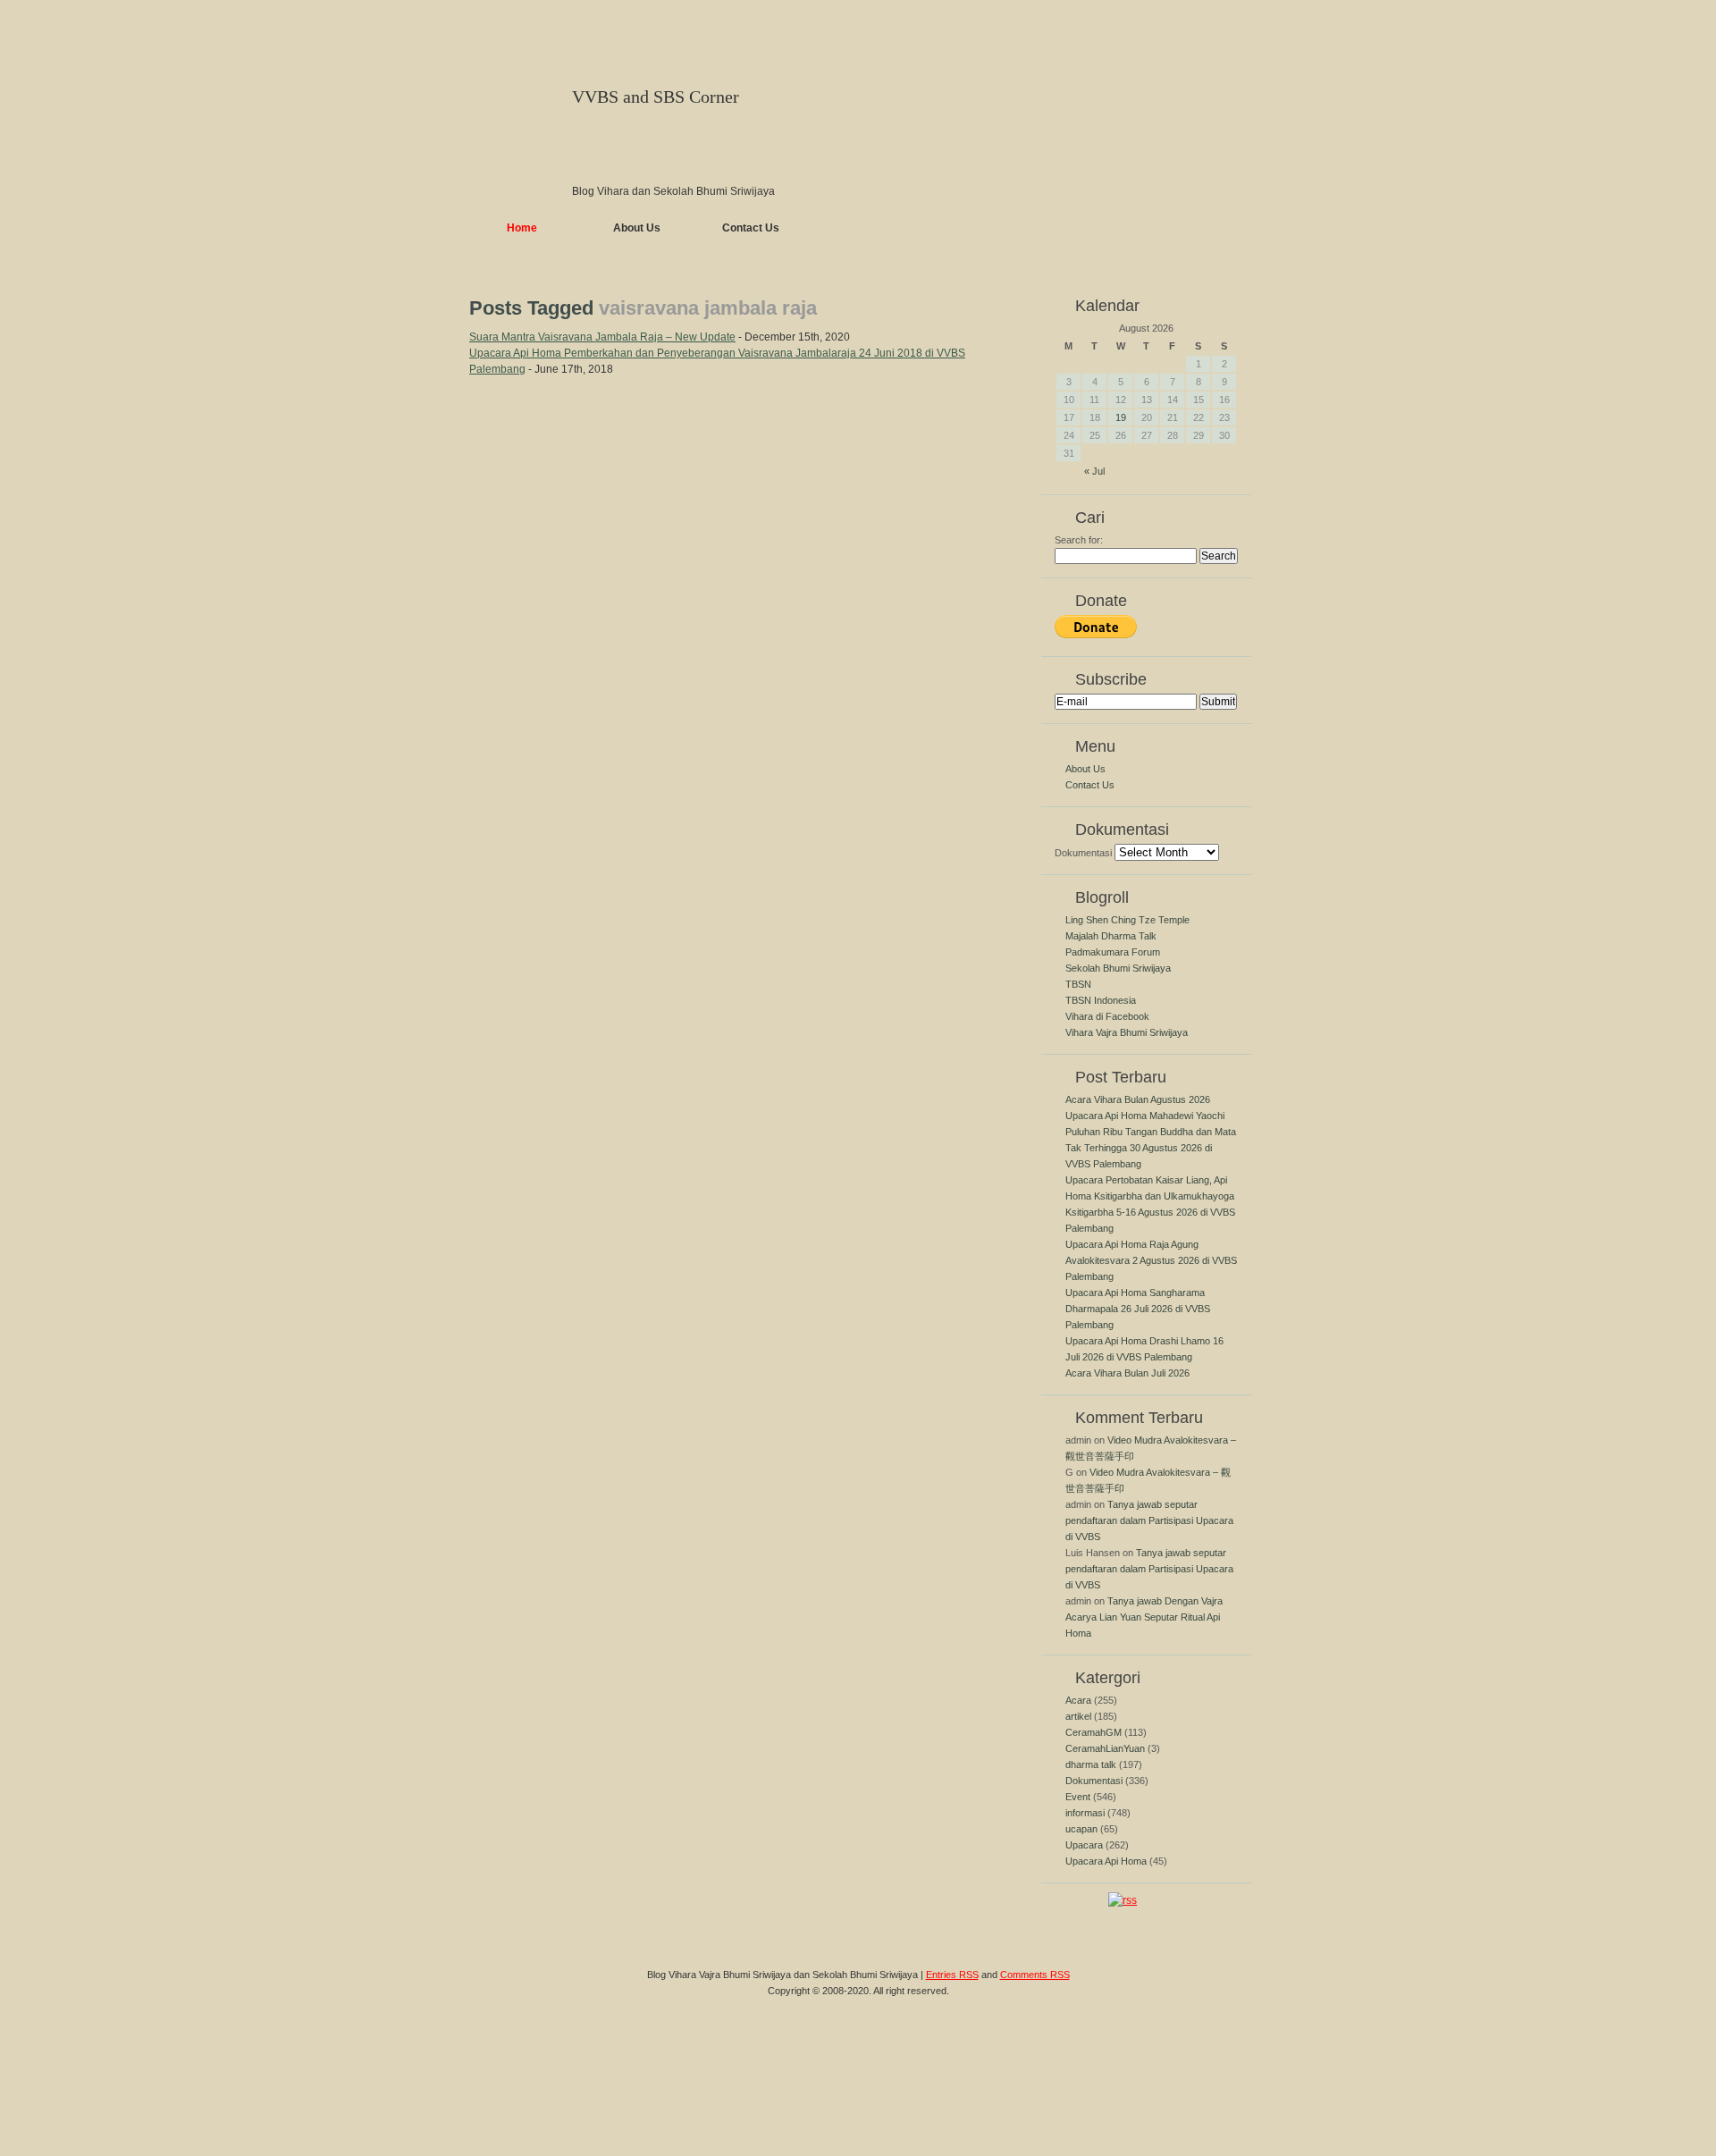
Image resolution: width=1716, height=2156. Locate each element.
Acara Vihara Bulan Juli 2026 (1127, 1373)
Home (522, 228)
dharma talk (1091, 1764)
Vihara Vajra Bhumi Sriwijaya (1127, 1032)
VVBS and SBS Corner (656, 97)
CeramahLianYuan (1105, 1748)
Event (1078, 1797)
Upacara (1084, 1845)
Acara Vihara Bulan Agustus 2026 (1138, 1099)
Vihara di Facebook (1107, 1016)
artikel (1078, 1716)
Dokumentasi (1083, 853)
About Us (637, 228)
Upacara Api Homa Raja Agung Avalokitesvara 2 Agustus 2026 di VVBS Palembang (1151, 1260)
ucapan (1081, 1829)
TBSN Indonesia (1101, 1000)
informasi (1085, 1813)
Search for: (1079, 540)
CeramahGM (1094, 1732)
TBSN (1078, 984)
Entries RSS (952, 1975)
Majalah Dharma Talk (1111, 936)
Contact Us (751, 228)
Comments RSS (1035, 1975)
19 (1121, 417)
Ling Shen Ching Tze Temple (1127, 920)
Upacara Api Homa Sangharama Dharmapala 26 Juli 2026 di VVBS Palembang (1138, 1309)
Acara (1078, 1700)
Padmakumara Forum (1113, 952)
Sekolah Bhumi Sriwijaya (1118, 968)
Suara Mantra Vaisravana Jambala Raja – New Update (602, 337)
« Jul (1094, 471)
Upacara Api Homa (1106, 1861)
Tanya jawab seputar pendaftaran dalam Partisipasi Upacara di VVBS (1149, 1520)
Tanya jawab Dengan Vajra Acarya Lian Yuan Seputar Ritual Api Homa (1144, 1617)
